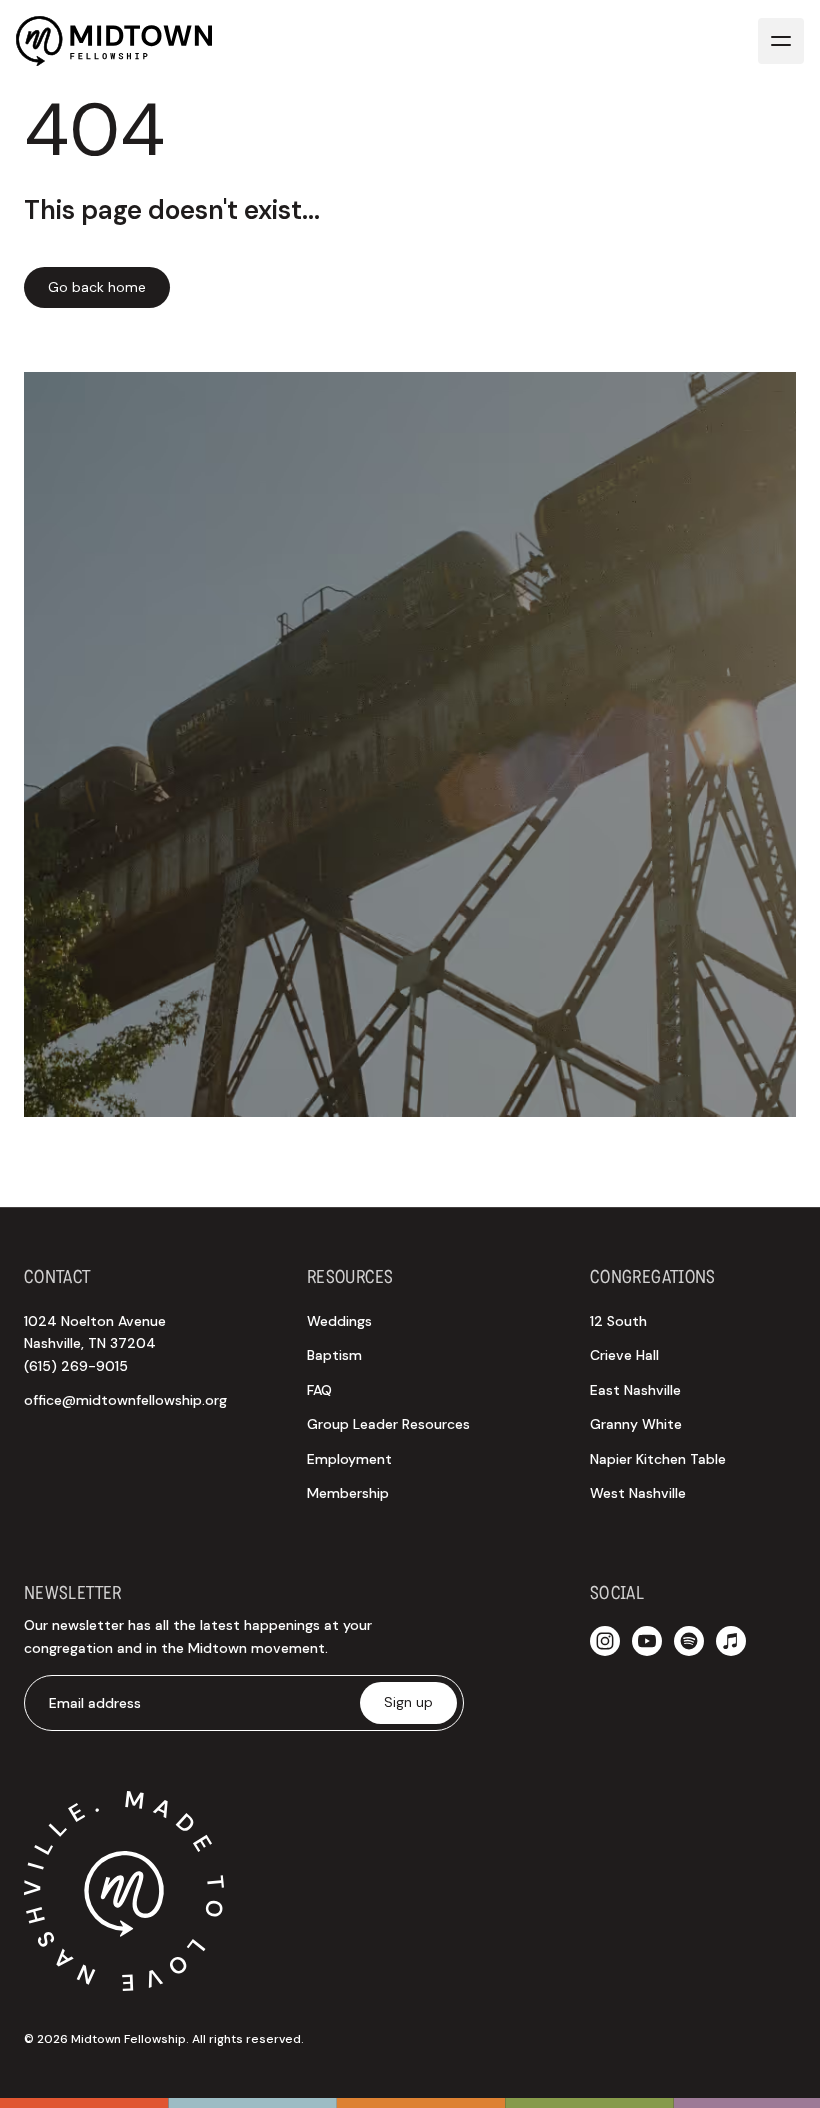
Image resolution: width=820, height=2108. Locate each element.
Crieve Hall (624, 1355)
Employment (349, 1459)
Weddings (339, 1321)
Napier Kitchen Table (658, 1459)
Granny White (636, 1424)
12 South (618, 1321)
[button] (781, 41)
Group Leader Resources (388, 1424)
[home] (114, 41)
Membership (348, 1493)
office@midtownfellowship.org (125, 1400)
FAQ (319, 1390)
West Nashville (638, 1493)
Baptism (334, 1355)
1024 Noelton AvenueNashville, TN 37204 (95, 1343)
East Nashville (635, 1390)
